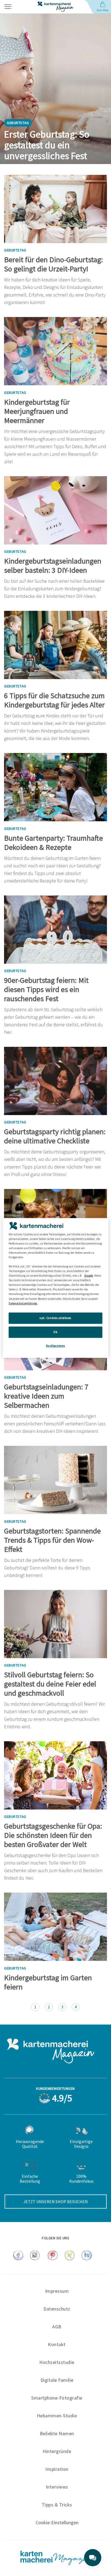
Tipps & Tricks (57, 2505)
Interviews (57, 2487)
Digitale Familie (57, 2380)
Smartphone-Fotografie (57, 2398)
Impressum (57, 2291)
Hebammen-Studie (57, 2416)
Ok (55, 1332)
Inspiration (57, 2469)
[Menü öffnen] (16, 7)
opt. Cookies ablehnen (55, 1318)
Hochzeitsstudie (57, 2362)
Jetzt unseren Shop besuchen (56, 2202)
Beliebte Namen (57, 2433)
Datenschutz (57, 2309)
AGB (57, 2327)
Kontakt (57, 2344)
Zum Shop (102, 10)
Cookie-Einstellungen (57, 2523)
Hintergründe (57, 2451)
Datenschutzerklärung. (23, 1303)
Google (89, 1276)
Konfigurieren (55, 1345)
